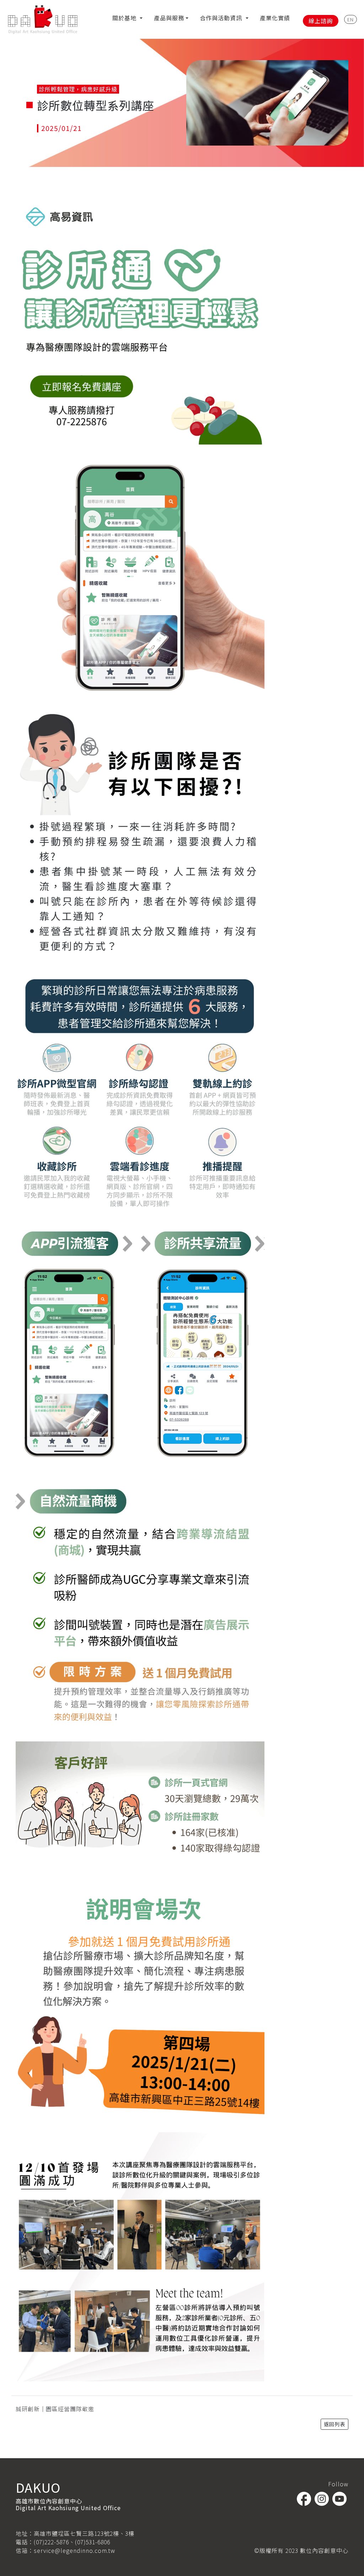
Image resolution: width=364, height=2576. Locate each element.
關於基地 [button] (125, 18)
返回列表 (334, 2424)
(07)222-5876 (51, 2542)
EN (350, 19)
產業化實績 (275, 18)
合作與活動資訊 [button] (222, 18)
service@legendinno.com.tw (74, 2550)
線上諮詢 (321, 21)
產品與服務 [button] (169, 18)
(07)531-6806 (93, 2542)
